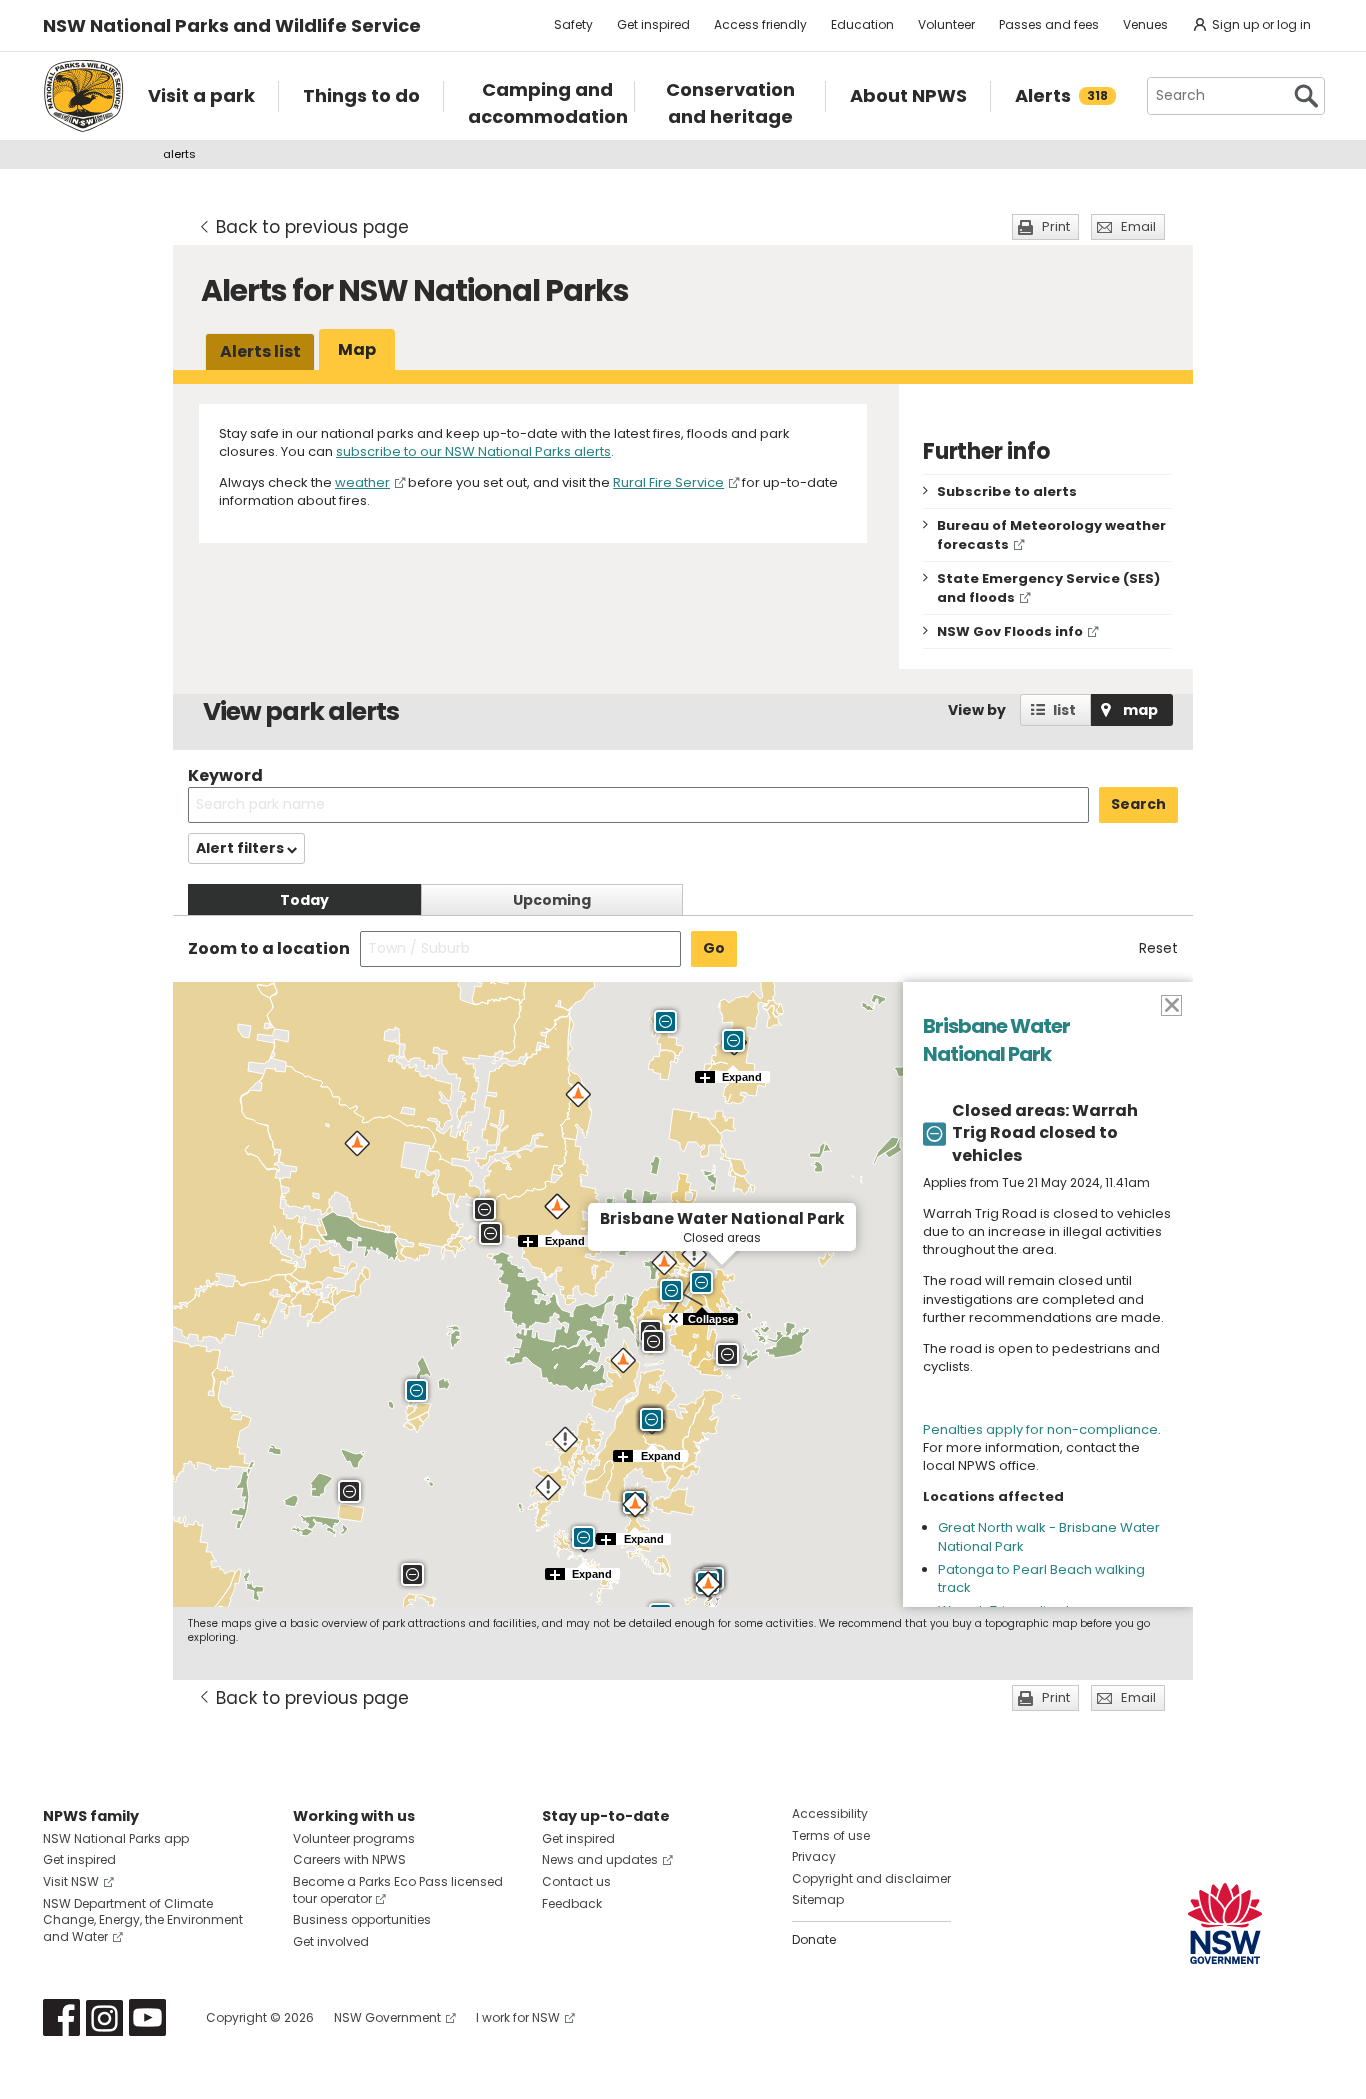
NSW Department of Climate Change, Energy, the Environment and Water (143, 1920)
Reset (1158, 948)
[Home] (83, 96)
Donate (814, 1939)
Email (1138, 226)
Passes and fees (1049, 24)
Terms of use (831, 1835)
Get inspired (653, 24)
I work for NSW (518, 2017)
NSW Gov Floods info (1010, 631)
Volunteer (946, 24)
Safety (573, 24)
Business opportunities (362, 1919)
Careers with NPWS (349, 1859)
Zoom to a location (269, 949)
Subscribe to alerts (1007, 491)
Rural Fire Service (668, 482)
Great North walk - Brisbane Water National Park (1049, 1536)
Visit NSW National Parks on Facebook (61, 2017)
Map (357, 349)
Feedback (572, 1903)
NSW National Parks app (116, 1838)
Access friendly (760, 24)
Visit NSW (71, 1881)
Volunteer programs (354, 1838)
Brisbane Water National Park (996, 1040)
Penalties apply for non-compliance (1040, 1429)
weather (362, 482)
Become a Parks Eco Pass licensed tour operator (398, 1890)
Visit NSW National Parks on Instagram (104, 2017)
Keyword (225, 775)
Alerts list (260, 351)
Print (1056, 226)
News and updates (600, 1859)
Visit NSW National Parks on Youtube (147, 2017)
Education (862, 24)
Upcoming (552, 900)
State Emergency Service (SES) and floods (1048, 588)
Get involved (331, 1941)
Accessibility (830, 1813)
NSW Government (387, 2017)
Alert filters (241, 848)
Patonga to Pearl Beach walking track (1041, 1578)
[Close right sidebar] (1170, 1004)
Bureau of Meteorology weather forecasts (1051, 535)
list (1064, 710)
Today (304, 900)
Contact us (576, 1881)
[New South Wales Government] (1225, 1923)
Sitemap (818, 1899)
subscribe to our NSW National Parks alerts (473, 451)
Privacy (814, 1856)
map (1140, 710)
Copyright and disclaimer (871, 1878)
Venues (1145, 24)
